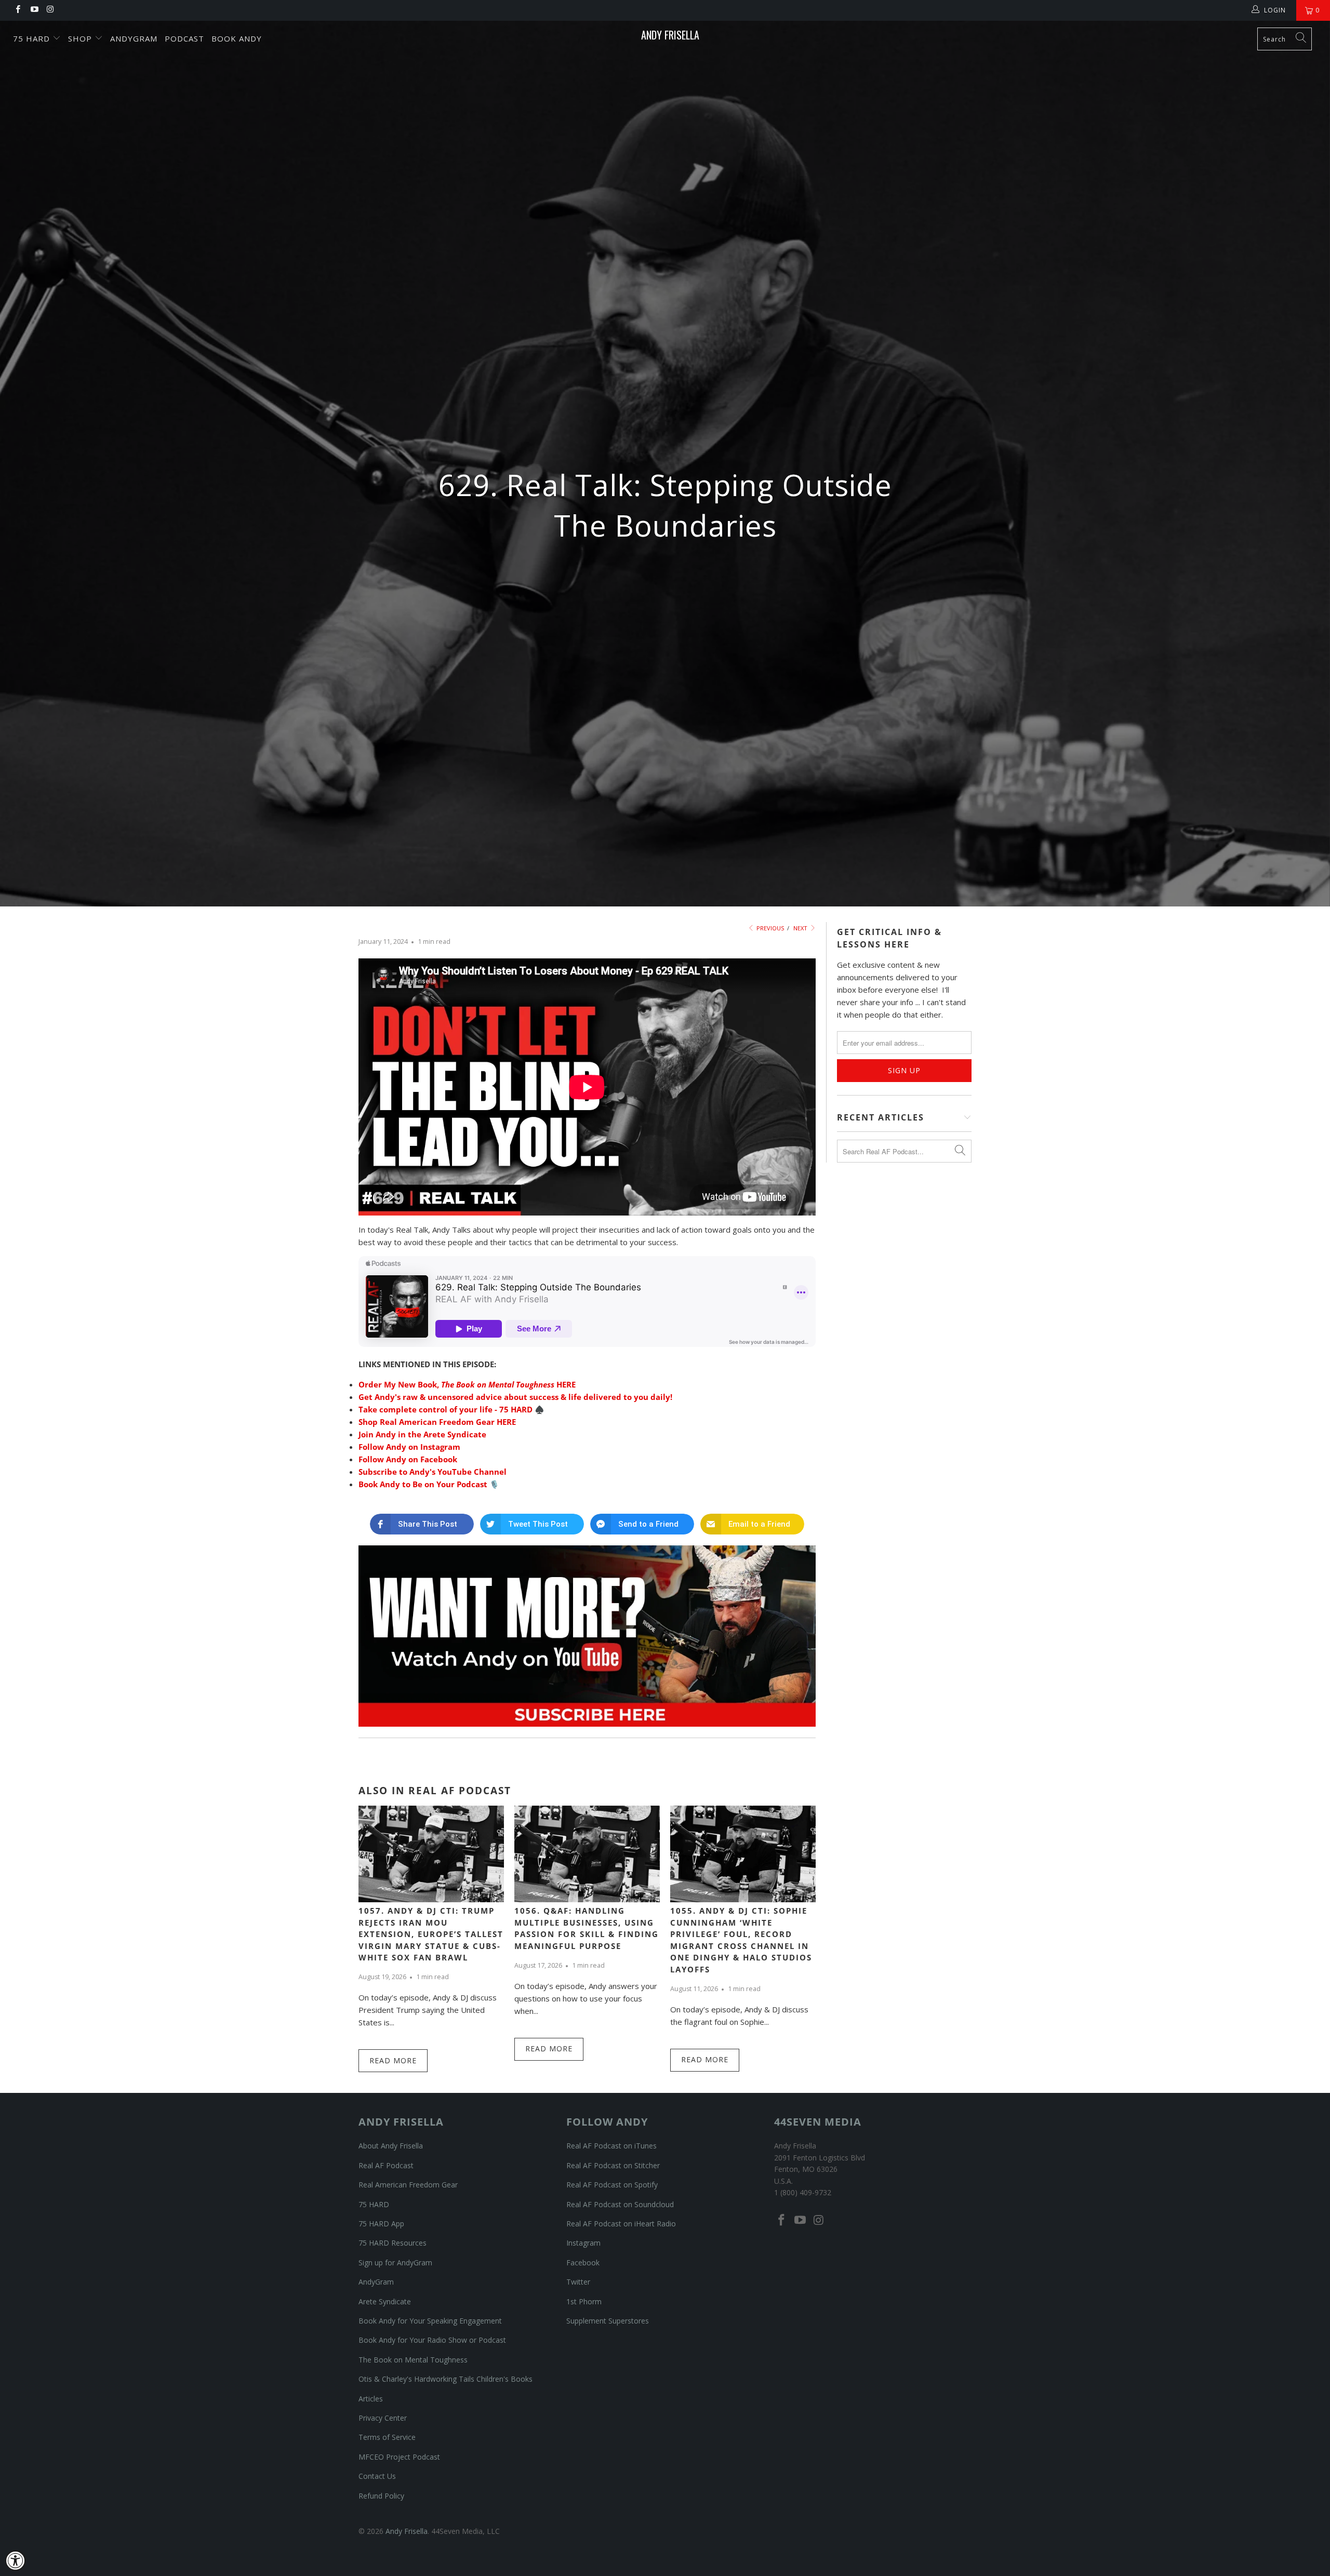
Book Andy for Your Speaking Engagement (430, 2321)
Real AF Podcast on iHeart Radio (621, 2224)
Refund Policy (381, 2496)
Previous (769, 928)
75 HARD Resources (393, 2243)
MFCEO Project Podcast (399, 2457)
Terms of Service (387, 2437)
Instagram (583, 2243)
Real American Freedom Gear (408, 2185)
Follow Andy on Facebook (408, 1459)
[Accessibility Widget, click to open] (16, 2560)
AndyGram (134, 38)
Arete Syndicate (385, 2301)
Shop (81, 38)
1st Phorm (584, 2301)
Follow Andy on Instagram (409, 1447)
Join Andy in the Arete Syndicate (422, 1434)
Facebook (583, 2263)
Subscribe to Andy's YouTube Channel (433, 1472)
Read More (393, 2060)
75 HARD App (381, 2224)
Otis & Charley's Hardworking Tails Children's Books (445, 2379)
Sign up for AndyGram (395, 2263)
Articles (371, 2399)
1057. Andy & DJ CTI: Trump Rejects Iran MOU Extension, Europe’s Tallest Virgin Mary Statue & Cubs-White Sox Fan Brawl (431, 1934)
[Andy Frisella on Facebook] (17, 10)
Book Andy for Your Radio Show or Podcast (432, 2340)
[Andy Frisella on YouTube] (34, 10)
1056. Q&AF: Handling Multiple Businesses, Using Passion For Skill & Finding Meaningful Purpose (587, 1928)
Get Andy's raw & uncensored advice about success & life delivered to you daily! (515, 1397)
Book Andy (237, 38)
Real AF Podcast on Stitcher (613, 2165)
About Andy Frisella (391, 2146)
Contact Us (377, 2476)
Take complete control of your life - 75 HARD (445, 1409)
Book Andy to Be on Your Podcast (423, 1484)
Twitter (578, 2282)
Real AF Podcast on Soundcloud (620, 2204)
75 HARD (374, 2204)
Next (801, 928)
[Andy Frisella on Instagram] (50, 10)
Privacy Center (383, 2418)
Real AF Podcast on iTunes (611, 2146)
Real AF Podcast (386, 2165)
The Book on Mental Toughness (413, 2360)
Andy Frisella (670, 35)
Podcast (184, 38)
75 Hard (33, 38)
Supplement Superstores (608, 2321)
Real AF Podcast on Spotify (612, 2185)
